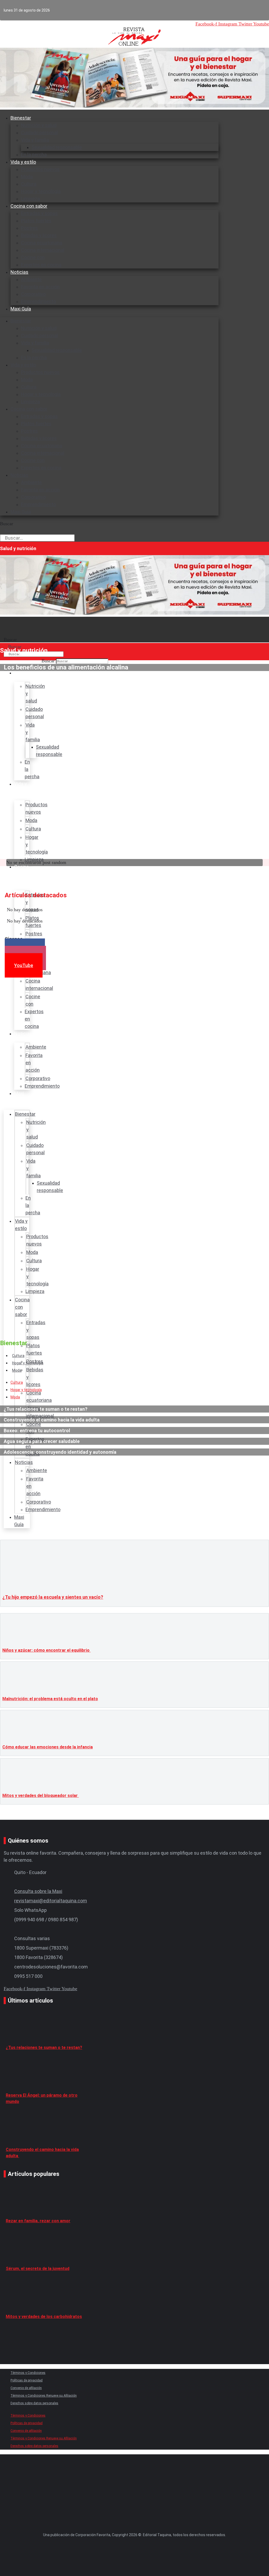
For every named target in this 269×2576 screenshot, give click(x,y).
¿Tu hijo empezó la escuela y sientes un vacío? (53, 1597)
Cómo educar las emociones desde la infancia (48, 1747)
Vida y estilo (23, 162)
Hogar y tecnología (41, 191)
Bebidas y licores (39, 235)
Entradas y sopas (39, 213)
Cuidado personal (39, 133)
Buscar (7, 524)
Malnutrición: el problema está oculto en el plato (50, 1699)
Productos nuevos (40, 169)
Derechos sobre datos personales (34, 2403)
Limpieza (30, 402)
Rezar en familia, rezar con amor (38, 2221)
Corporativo (33, 294)
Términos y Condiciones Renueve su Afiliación (44, 2396)
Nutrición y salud (39, 125)
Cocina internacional (43, 250)
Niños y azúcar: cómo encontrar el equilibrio (46, 1650)
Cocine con (33, 257)
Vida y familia (35, 140)
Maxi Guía (21, 309)
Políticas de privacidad (27, 2380)
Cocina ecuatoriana (42, 243)
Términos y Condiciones (28, 2373)
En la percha (34, 358)
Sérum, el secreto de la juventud (38, 2269)
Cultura (29, 184)
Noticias (19, 272)
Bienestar (21, 118)
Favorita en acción (40, 287)
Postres (29, 228)
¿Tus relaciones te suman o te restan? (44, 2048)
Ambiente (31, 279)
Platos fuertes (36, 221)
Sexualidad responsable (57, 147)
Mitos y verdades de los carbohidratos (44, 2317)
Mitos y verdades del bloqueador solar (41, 1796)
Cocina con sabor (29, 206)
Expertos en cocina (41, 265)
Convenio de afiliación (26, 2388)
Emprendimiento (38, 301)
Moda (27, 177)
